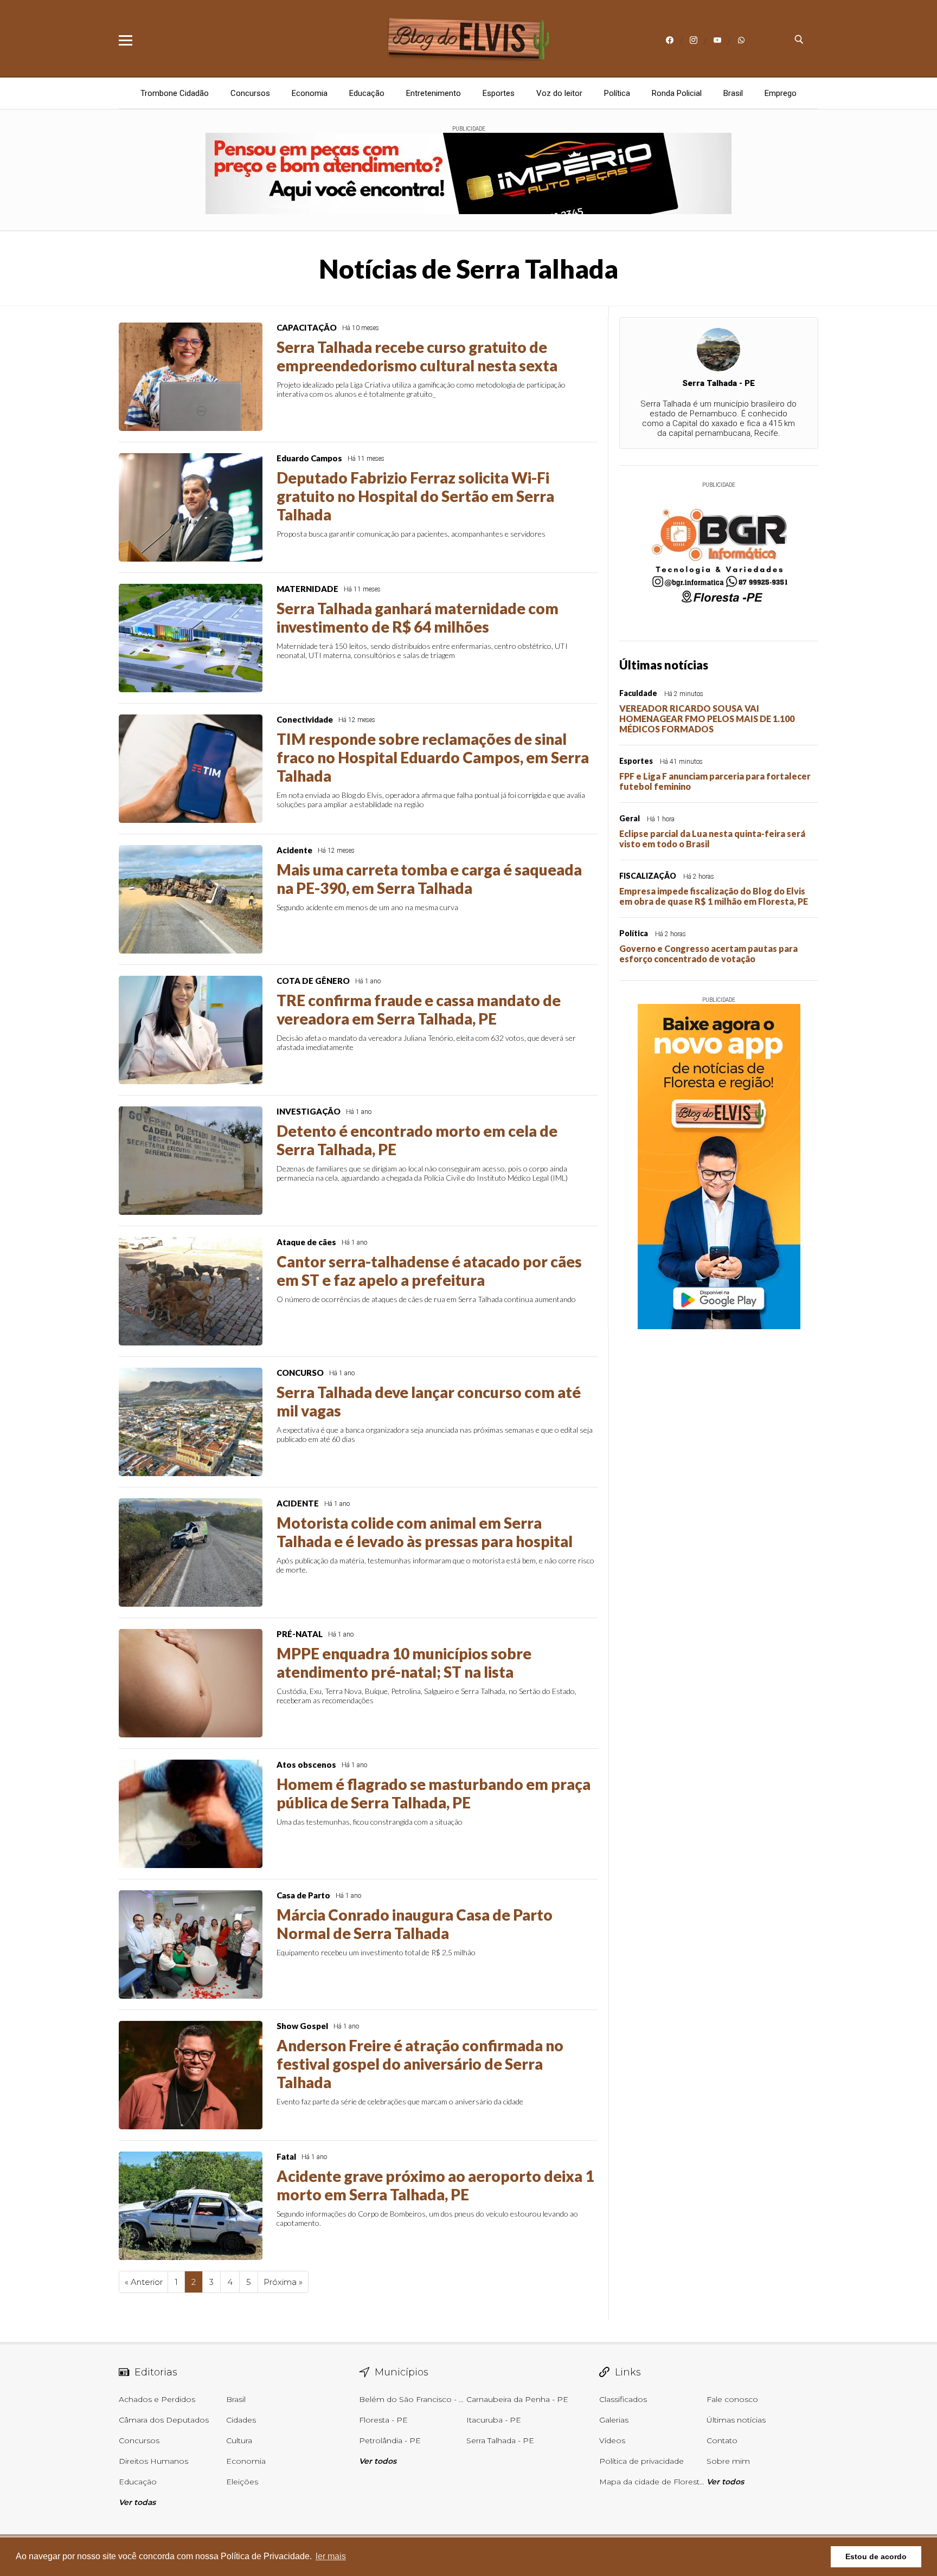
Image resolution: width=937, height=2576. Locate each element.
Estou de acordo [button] (876, 2556)
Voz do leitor (559, 93)
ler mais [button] (331, 2556)
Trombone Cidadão (175, 93)
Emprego (781, 93)
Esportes (499, 93)
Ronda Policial (677, 93)
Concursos (250, 93)
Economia (310, 93)
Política (617, 93)
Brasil (733, 93)
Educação (367, 93)
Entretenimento (434, 93)
